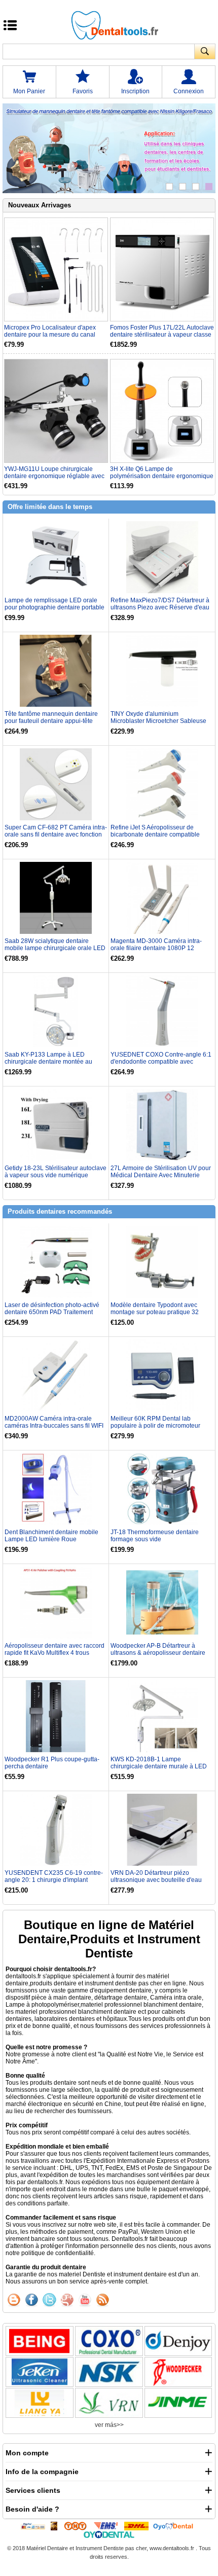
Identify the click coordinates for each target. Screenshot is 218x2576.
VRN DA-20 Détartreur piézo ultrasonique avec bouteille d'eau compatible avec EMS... (156, 1880)
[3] (196, 187)
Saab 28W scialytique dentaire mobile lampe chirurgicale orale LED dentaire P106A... (55, 948)
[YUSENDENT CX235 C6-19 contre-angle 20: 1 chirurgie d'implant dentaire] (56, 1829)
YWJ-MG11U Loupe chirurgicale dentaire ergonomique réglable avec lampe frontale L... (54, 473)
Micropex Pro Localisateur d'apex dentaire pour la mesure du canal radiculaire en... (50, 331)
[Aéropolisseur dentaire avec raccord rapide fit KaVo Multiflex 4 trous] (56, 1602)
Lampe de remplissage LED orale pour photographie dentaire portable (55, 604)
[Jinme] (178, 2403)
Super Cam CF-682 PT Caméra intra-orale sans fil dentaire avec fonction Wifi (56, 835)
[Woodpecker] (178, 2372)
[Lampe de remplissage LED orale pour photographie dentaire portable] (56, 557)
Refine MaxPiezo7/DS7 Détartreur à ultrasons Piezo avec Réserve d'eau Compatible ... (160, 607)
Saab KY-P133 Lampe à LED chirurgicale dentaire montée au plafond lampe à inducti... (48, 1062)
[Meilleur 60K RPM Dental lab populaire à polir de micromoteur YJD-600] (162, 1375)
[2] (183, 187)
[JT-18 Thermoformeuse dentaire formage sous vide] (162, 1489)
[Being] (40, 2341)
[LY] (40, 2403)
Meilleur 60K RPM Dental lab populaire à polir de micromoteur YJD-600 (155, 1426)
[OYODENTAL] (176, 2526)
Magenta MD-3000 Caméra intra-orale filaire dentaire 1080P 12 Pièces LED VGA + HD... (156, 948)
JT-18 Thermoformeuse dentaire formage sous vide (155, 1536)
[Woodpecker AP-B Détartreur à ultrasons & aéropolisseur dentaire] (162, 1602)
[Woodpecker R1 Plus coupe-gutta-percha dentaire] (56, 1716)
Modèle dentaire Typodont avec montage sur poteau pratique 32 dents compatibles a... (155, 1312)
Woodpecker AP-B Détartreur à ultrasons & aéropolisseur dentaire (158, 1649)
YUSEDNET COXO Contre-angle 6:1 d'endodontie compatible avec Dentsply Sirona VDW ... (161, 1062)
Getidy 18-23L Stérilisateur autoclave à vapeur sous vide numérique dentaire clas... (56, 1175)
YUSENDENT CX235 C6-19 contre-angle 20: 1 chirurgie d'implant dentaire (54, 1880)
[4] (209, 187)
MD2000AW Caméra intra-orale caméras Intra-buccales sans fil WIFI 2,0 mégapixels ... (54, 1426)
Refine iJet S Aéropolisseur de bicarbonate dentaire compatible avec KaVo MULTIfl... (155, 835)
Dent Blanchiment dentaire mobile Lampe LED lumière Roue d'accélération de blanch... (51, 1539)
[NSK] (109, 2372)
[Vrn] (109, 2403)
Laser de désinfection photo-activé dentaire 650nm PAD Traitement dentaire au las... (52, 1312)
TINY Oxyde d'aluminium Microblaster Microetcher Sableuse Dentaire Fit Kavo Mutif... (158, 721)
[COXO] (109, 2341)
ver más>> (109, 2425)
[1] (169, 187)
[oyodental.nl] (109, 2534)
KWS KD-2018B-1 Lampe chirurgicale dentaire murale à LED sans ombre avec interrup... (159, 1766)
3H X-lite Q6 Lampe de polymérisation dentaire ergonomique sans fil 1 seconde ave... (162, 473)
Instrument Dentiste (100, 2548)
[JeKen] (40, 2372)
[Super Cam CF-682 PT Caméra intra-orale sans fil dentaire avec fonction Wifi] (56, 784)
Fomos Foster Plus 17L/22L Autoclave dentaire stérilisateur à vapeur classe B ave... (162, 331)
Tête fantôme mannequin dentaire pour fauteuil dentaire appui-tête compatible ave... (51, 721)
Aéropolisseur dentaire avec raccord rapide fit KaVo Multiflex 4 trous (55, 1649)
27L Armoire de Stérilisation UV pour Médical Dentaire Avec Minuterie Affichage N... (161, 1175)
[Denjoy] (178, 2341)
